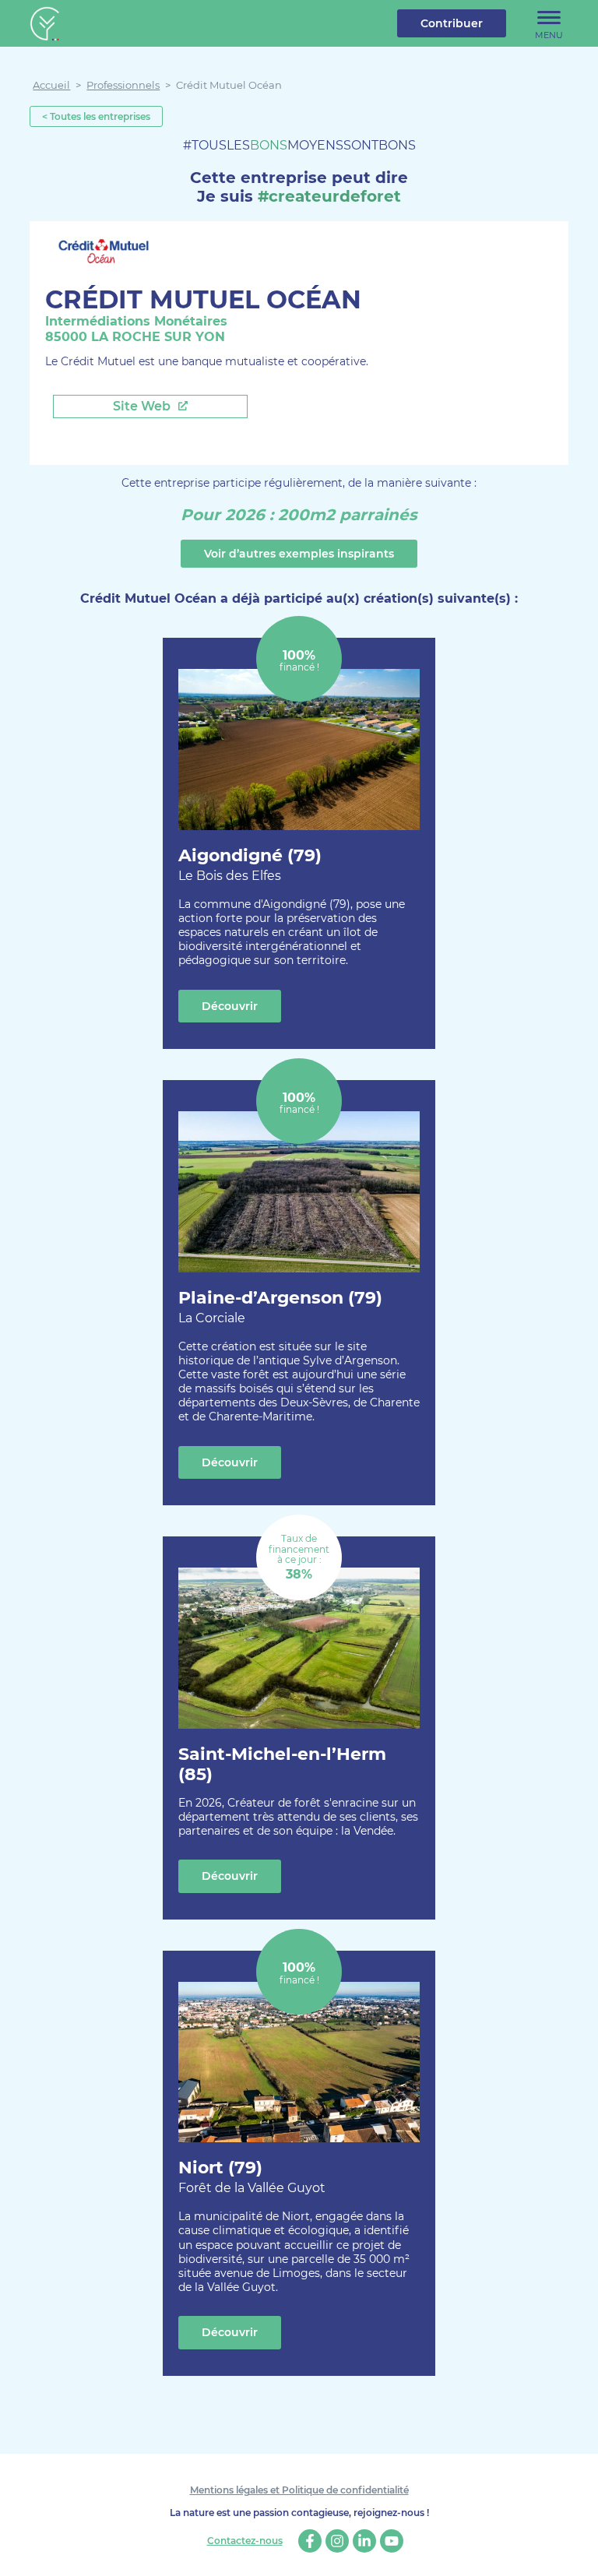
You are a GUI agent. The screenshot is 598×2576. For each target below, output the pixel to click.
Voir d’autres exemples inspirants (299, 554)
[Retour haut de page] (575, 2553)
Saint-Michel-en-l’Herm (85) (282, 1764)
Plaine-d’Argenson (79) (280, 1306)
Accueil (51, 85)
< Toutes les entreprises (96, 116)
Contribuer (452, 23)
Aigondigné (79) (250, 864)
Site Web (143, 406)
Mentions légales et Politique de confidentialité (299, 2490)
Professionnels (123, 85)
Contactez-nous (245, 2541)
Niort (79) (252, 2176)
